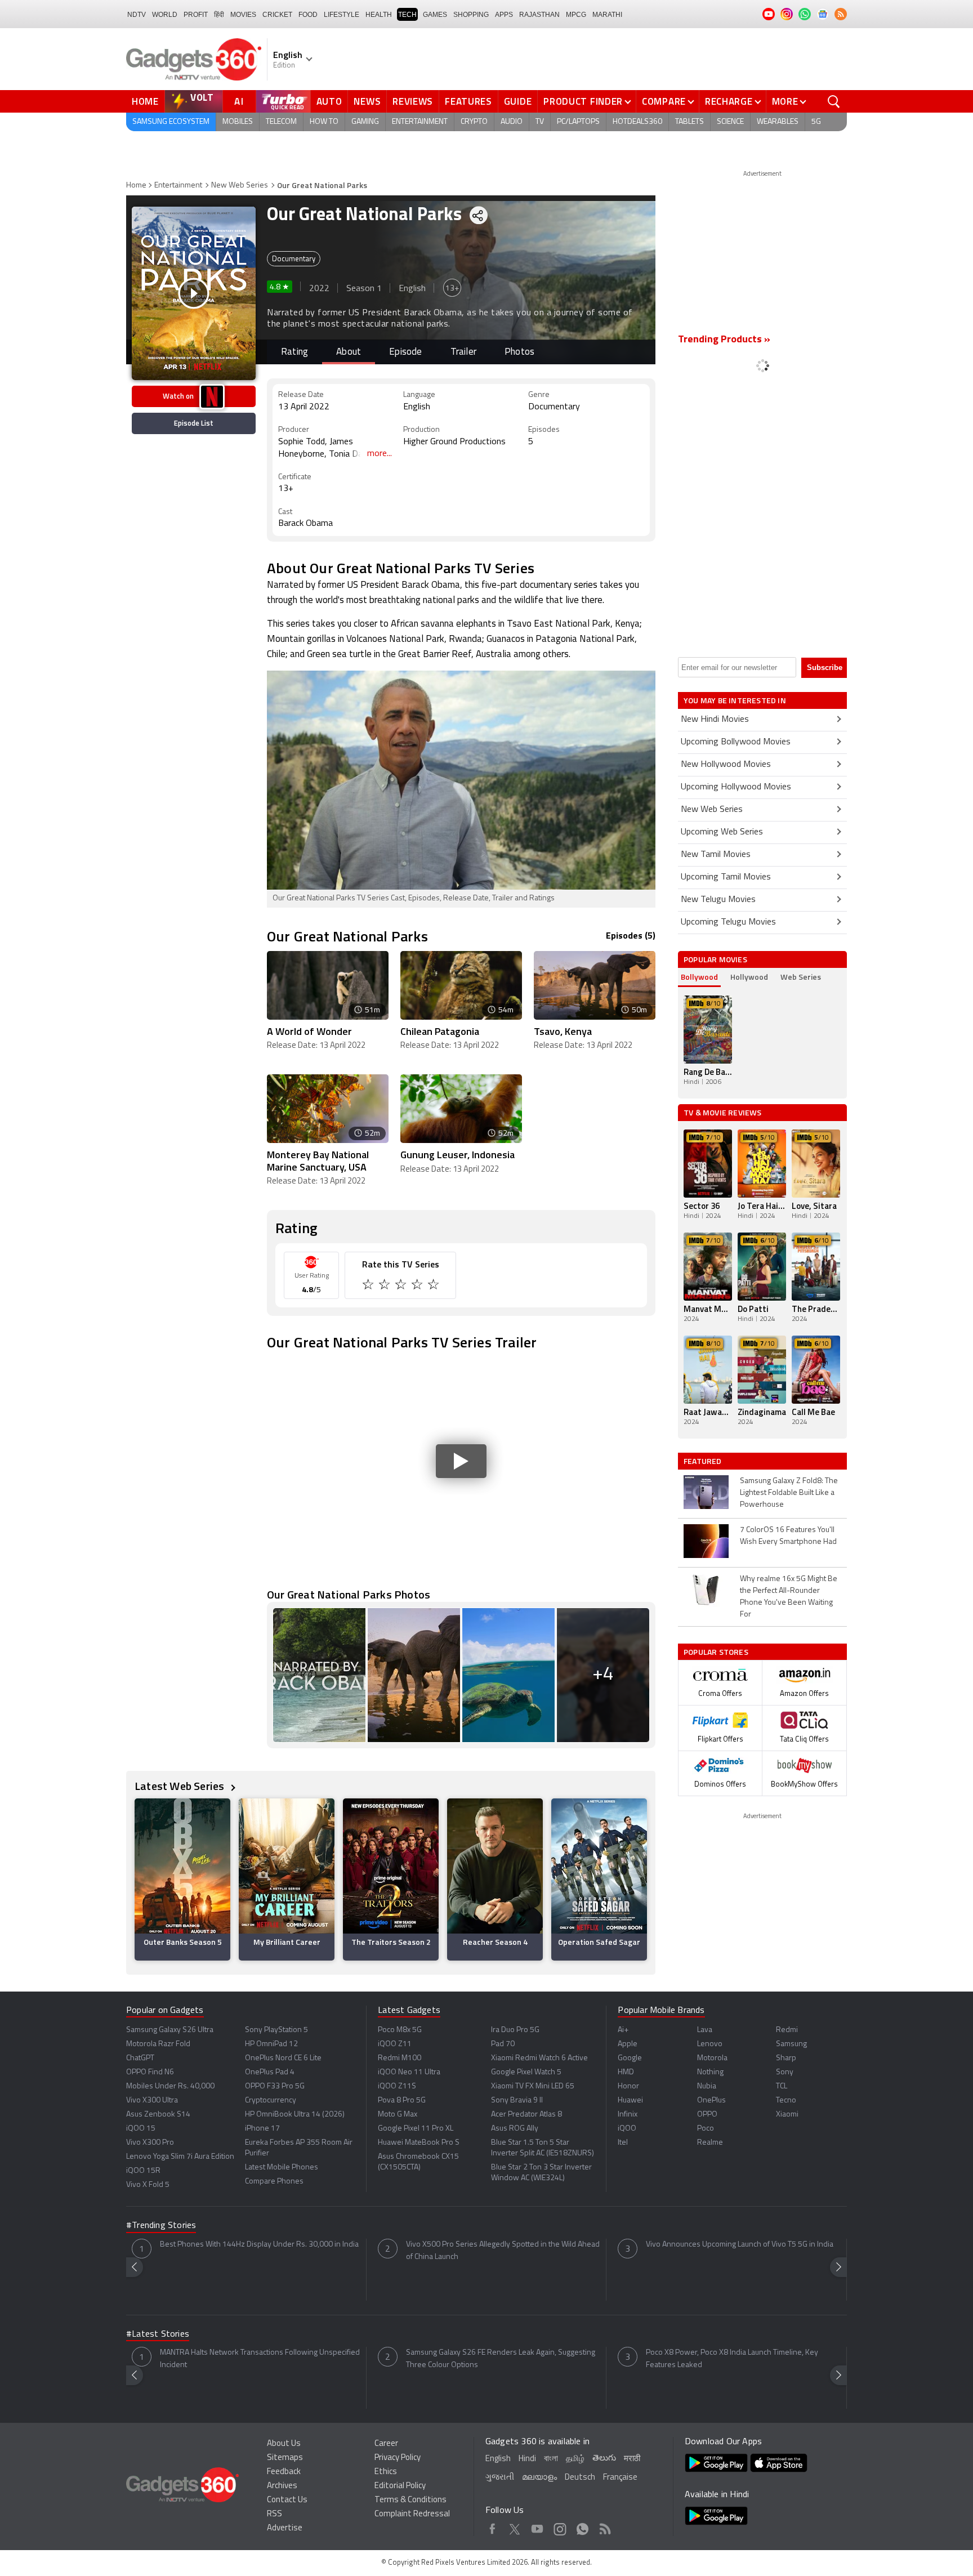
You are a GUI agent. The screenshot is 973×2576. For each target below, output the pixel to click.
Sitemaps (285, 2458)
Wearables (778, 122)
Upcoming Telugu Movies (728, 922)
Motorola (712, 2058)
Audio (512, 122)
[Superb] (418, 1286)
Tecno (786, 2100)
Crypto (474, 122)
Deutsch (580, 2478)
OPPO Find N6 (150, 2072)
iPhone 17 (262, 2129)
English (498, 2459)
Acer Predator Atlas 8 (526, 2115)
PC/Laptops (578, 122)
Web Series (801, 977)
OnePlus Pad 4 (270, 2072)
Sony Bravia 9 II (517, 2100)
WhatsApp (583, 2527)
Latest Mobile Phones (282, 2167)
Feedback (284, 2472)
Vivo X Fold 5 (148, 2185)
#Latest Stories (158, 2334)
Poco (706, 2129)
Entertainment (420, 122)
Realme (710, 2143)
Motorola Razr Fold (158, 2044)
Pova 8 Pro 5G (402, 2100)
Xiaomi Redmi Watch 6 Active (539, 2058)
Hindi (527, 2459)
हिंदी (219, 15)
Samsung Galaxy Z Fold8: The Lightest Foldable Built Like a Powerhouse (789, 1493)
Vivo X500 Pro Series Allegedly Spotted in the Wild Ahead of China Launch (503, 2251)
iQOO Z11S (397, 2086)
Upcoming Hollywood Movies (736, 787)
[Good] (385, 1286)
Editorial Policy (400, 2486)
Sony (785, 2072)
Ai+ (623, 2030)
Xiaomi (787, 2115)
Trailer (463, 352)
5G (816, 122)
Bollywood (699, 977)
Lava (705, 2030)
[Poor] (369, 1286)
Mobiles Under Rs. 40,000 (170, 2086)
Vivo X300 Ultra (152, 2100)
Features (468, 101)
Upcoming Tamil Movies (726, 877)
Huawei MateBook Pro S (419, 2143)
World (165, 15)
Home (145, 101)
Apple (628, 2044)
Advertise (285, 2528)
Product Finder (583, 101)
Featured (704, 1461)
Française (620, 2478)
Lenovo (710, 2044)
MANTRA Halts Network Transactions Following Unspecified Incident (260, 2359)
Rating (294, 352)
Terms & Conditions (410, 2500)
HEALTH (379, 15)
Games (435, 15)
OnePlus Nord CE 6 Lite (283, 2058)
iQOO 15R (143, 2171)
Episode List (194, 423)
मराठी (632, 2459)
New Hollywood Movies (726, 765)
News (367, 101)
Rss (605, 2527)
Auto (329, 101)
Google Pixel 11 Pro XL (416, 2129)
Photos (519, 352)
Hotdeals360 (637, 122)
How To (324, 122)
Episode (405, 352)
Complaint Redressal (412, 2514)
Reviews (413, 101)
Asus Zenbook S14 (158, 2115)
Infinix (628, 2115)
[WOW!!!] (434, 1286)
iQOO (627, 2129)
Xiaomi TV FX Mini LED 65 (533, 2086)
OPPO (707, 2115)
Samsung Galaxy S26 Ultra (170, 2030)
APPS (504, 15)
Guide (518, 101)
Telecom (281, 122)
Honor (628, 2086)
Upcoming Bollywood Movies (736, 742)
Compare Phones (274, 2182)
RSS (275, 2514)
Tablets (689, 122)
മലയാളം (539, 2478)
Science (730, 122)
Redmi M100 (400, 2058)
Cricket (277, 15)
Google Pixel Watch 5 (526, 2072)
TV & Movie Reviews (723, 1112)
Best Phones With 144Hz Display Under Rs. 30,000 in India (259, 2245)
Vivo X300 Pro (150, 2143)
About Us (284, 2444)
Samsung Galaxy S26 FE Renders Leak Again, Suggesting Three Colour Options (501, 2359)
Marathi (607, 15)
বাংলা (551, 2459)
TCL (782, 2086)
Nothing (710, 2072)
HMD (626, 2072)
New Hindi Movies (715, 720)
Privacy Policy (398, 2458)
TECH (407, 15)
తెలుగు (604, 2459)
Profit (196, 15)
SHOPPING (471, 15)
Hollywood (749, 977)
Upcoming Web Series (722, 832)
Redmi (787, 2030)
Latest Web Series (181, 1786)
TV (540, 122)
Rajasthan (539, 15)
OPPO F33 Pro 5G (275, 2086)
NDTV (137, 15)
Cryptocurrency (271, 2100)
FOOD (308, 15)
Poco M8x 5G (400, 2030)
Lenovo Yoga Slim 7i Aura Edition (180, 2157)
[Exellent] (402, 1286)
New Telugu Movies (718, 900)
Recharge (729, 101)
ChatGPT (140, 2058)
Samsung (791, 2044)
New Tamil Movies (716, 855)
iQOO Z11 (395, 2044)
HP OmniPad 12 (271, 2044)
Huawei (630, 2100)
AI (239, 101)
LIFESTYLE (342, 15)
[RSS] (841, 14)
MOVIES (243, 15)
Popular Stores (716, 1652)
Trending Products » (724, 340)
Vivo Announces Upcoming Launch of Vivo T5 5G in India (740, 2245)
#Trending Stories (161, 2226)
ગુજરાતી (500, 2478)
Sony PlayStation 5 (276, 2030)
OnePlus (711, 2100)
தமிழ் (575, 2459)
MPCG (576, 15)
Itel (623, 2143)
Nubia (707, 2086)
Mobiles (238, 122)
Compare (664, 101)
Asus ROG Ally (515, 2129)
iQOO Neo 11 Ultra (409, 2072)
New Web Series (240, 186)
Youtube (537, 2527)
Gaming (365, 122)
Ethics (386, 2472)
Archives (282, 2486)
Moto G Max (398, 2115)
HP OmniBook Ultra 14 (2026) (295, 2115)
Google (630, 2058)
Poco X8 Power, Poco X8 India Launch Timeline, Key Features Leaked (732, 2359)
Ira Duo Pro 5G (515, 2030)
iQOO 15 (141, 2129)
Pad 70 (503, 2044)
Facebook (492, 2527)
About (349, 352)
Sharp (786, 2058)
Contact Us (287, 2500)
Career (386, 2444)
